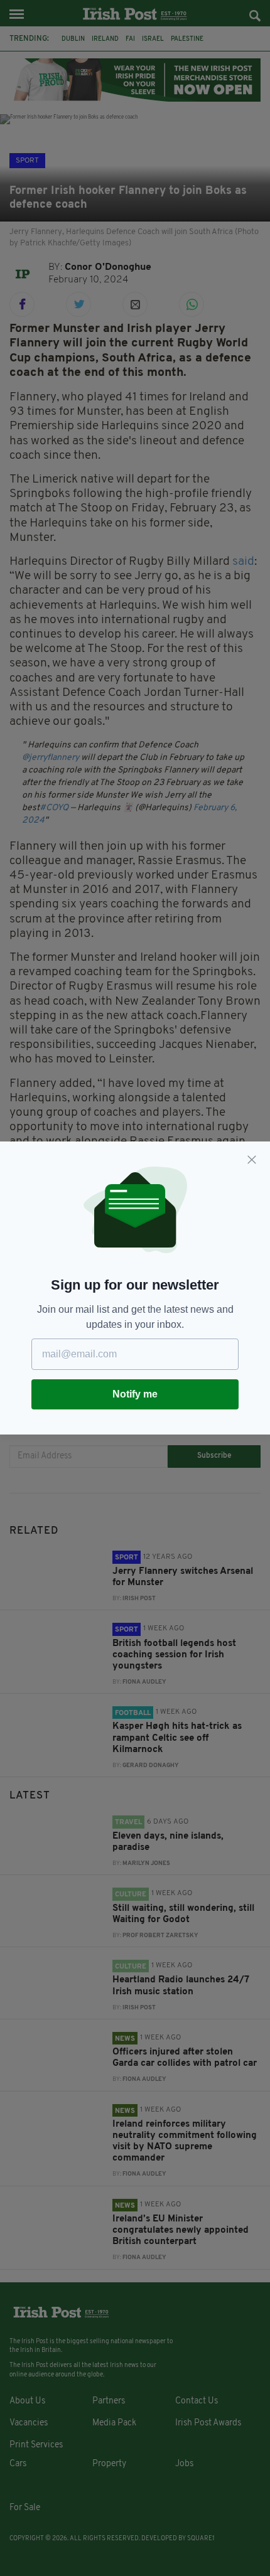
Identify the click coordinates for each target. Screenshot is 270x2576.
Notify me (135, 1394)
